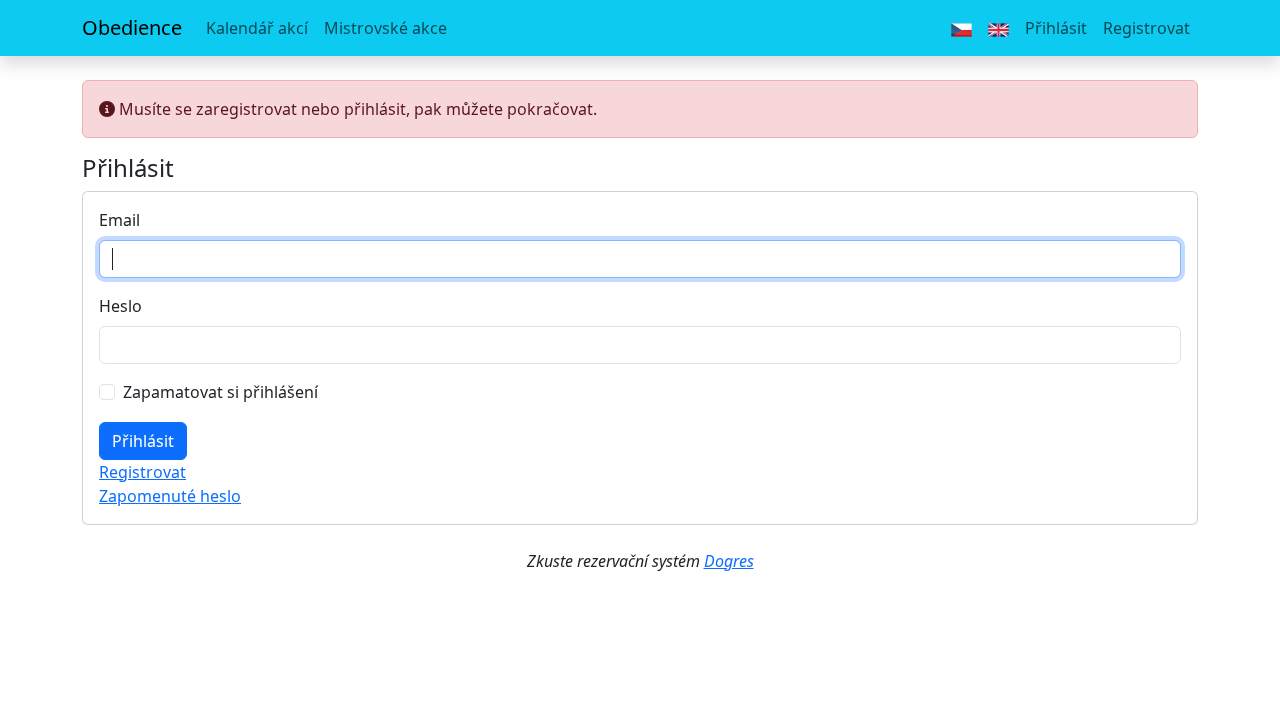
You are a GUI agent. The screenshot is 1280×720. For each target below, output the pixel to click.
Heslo (120, 306)
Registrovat (1146, 28)
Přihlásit (1056, 28)
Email (119, 220)
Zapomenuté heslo (170, 496)
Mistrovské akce (385, 28)
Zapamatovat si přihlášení (220, 392)
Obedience (132, 27)
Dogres (729, 561)
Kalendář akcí (257, 28)
